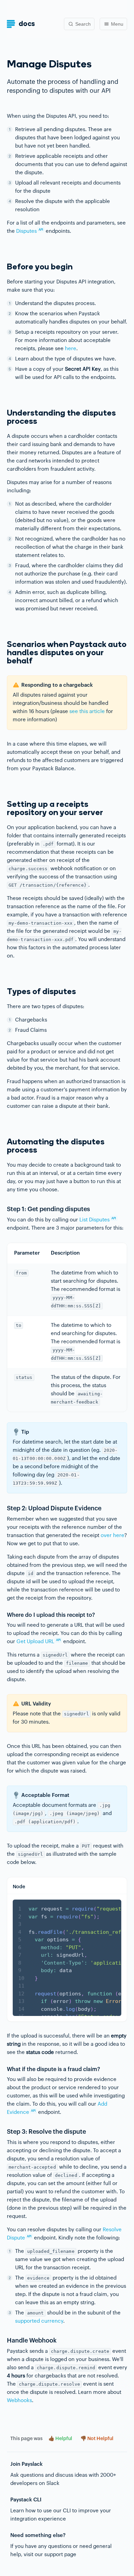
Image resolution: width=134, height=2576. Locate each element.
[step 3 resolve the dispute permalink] (3, 2132)
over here (113, 1536)
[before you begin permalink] (3, 267)
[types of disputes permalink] (3, 992)
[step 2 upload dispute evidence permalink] (3, 1508)
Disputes (30, 231)
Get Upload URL (39, 1642)
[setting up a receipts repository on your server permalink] (3, 804)
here (71, 349)
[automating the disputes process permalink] (3, 1142)
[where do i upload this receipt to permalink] (3, 1616)
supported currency (39, 2321)
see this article (87, 712)
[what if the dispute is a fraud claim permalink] (3, 2070)
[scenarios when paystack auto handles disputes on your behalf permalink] (3, 645)
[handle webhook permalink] (3, 2340)
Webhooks (19, 2401)
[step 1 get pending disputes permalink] (3, 1209)
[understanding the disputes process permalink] (3, 413)
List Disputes (98, 1220)
